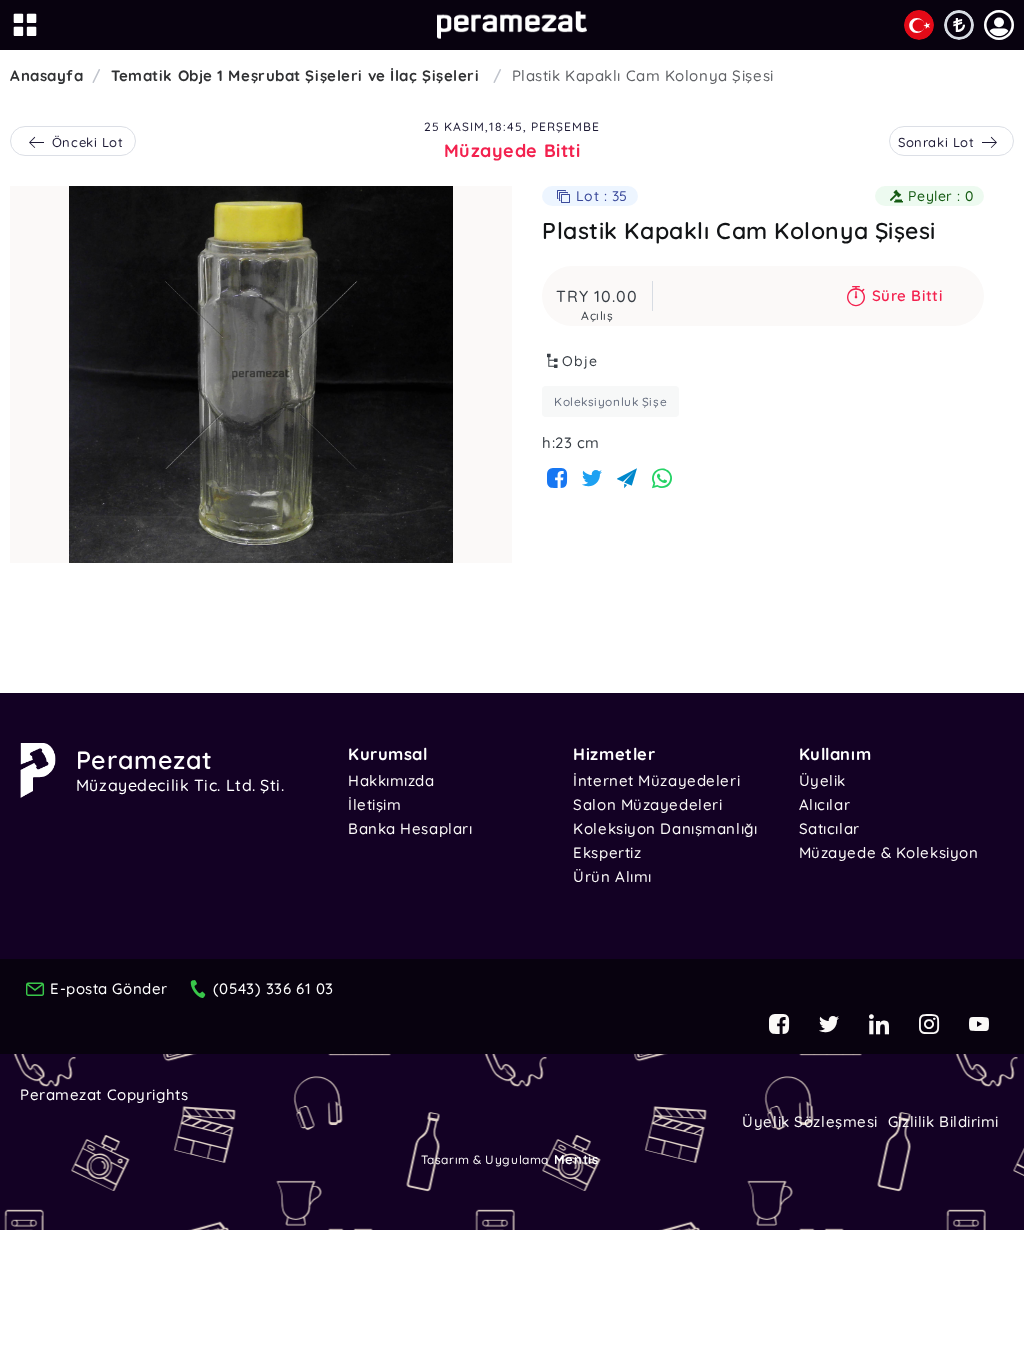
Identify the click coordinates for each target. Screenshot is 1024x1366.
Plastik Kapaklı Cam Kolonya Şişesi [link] (643, 75)
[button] (999, 25)
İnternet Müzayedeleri (656, 780)
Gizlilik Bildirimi (943, 1121)
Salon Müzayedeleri (647, 804)
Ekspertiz (607, 852)
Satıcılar (829, 828)
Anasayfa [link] (46, 75)
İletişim (374, 804)
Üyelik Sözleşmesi (810, 1121)
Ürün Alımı (612, 876)
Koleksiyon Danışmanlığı (665, 828)
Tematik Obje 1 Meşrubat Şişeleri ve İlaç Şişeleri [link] (297, 75)
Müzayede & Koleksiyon (889, 852)
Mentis (576, 1159)
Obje (580, 361)
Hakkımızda (391, 780)
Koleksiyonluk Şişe (610, 401)
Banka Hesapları (410, 828)
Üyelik (822, 780)
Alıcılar (824, 804)
